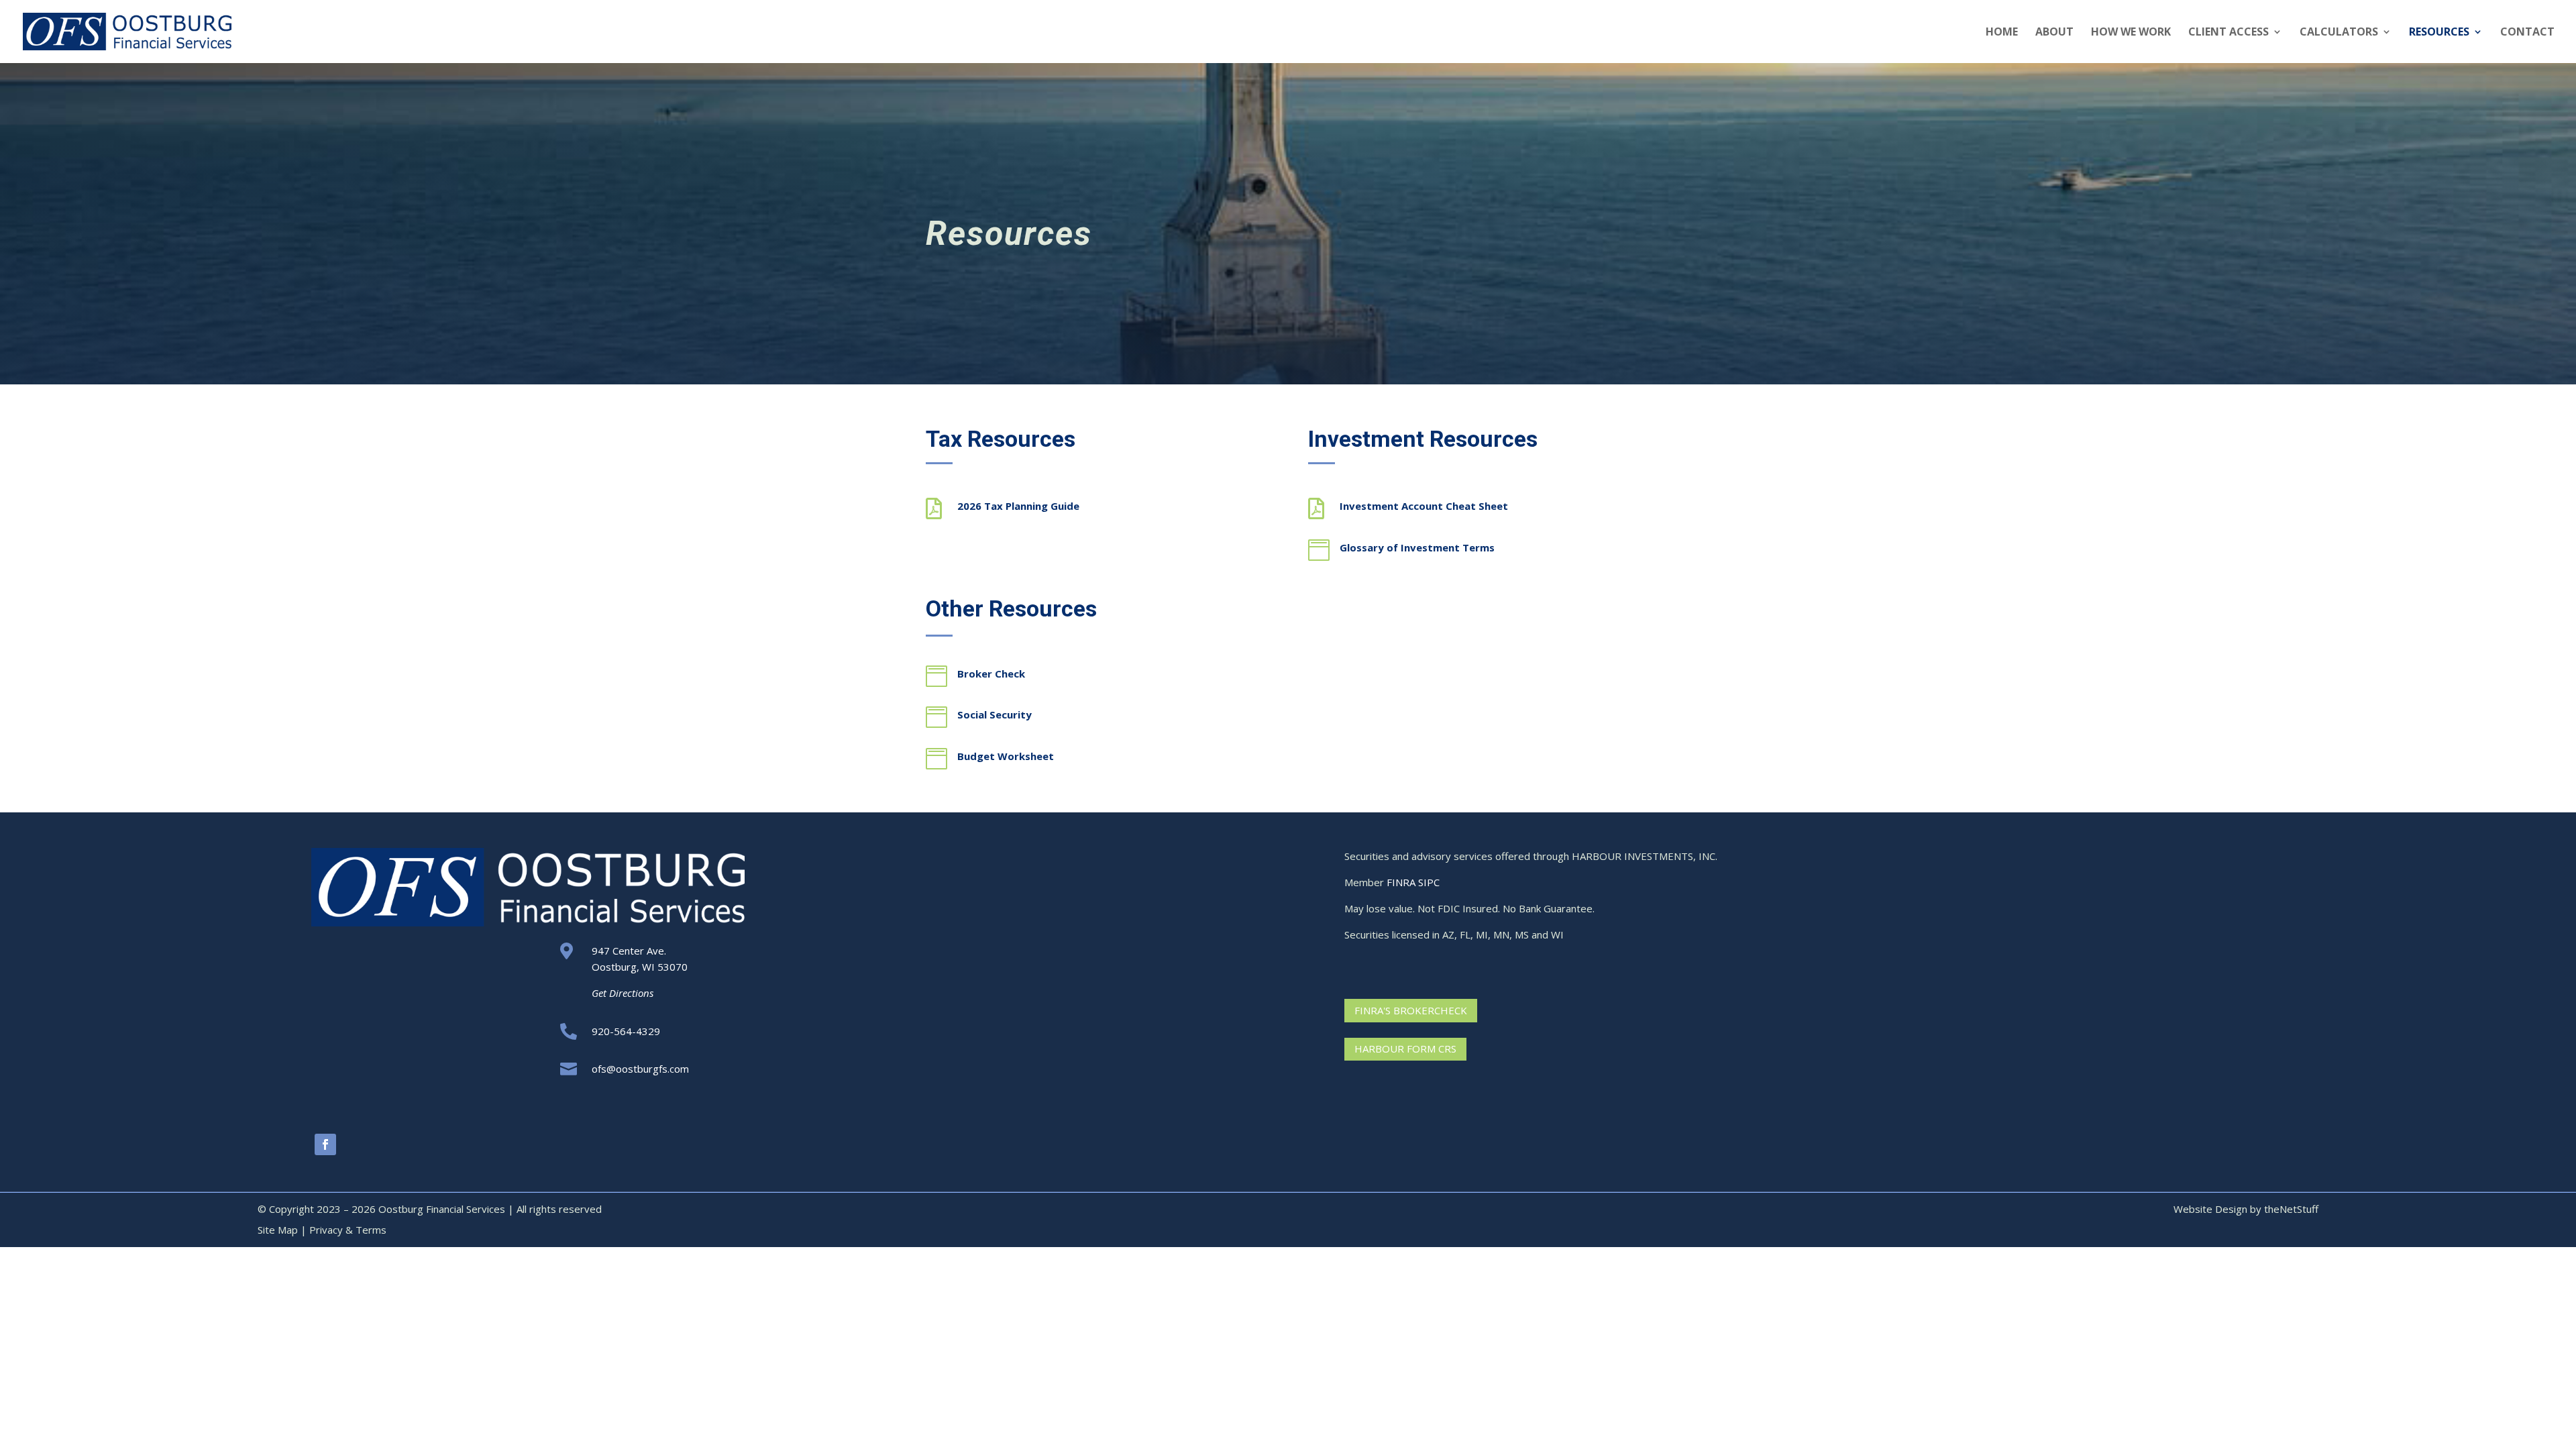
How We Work (2131, 33)
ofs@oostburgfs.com (640, 1069)
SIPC (1429, 882)
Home (2002, 33)
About (2054, 33)
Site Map (278, 1230)
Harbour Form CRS (1405, 1049)
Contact (2527, 33)
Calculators (2339, 33)
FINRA (1401, 882)
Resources (2439, 33)
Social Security (995, 714)
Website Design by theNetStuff (2246, 1209)
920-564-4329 (626, 1031)
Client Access (2229, 33)
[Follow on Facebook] (325, 1144)
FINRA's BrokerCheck (1411, 1010)
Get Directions (623, 993)
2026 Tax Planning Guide (1018, 506)
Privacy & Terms (348, 1230)
